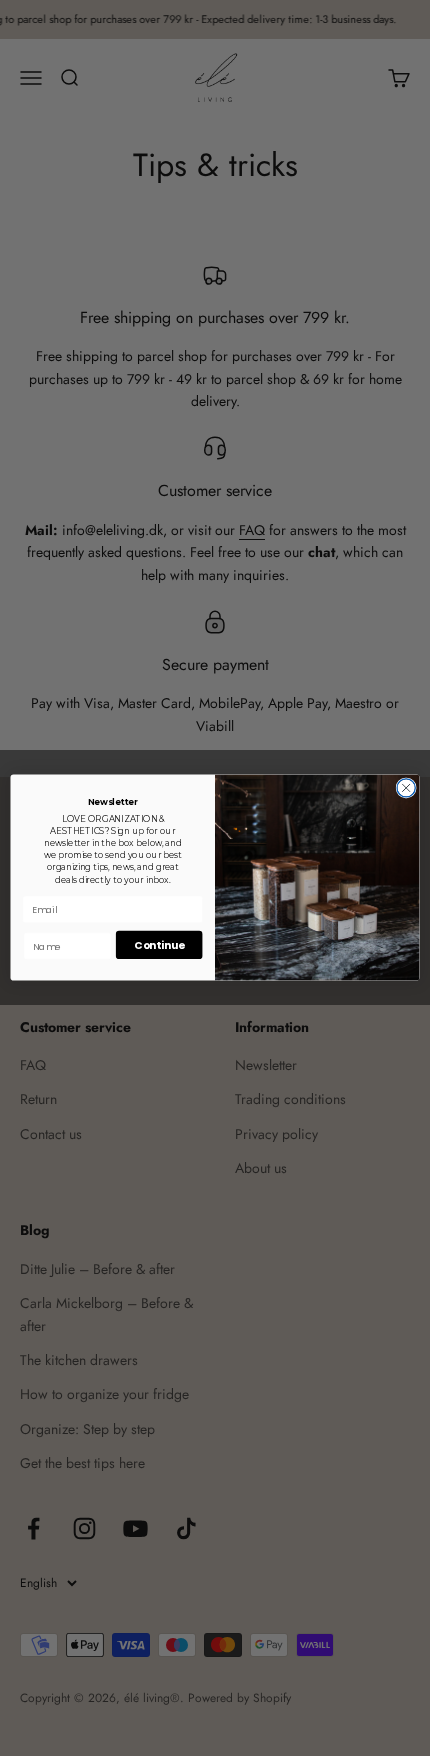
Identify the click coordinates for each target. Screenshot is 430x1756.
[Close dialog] (406, 788)
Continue (159, 945)
